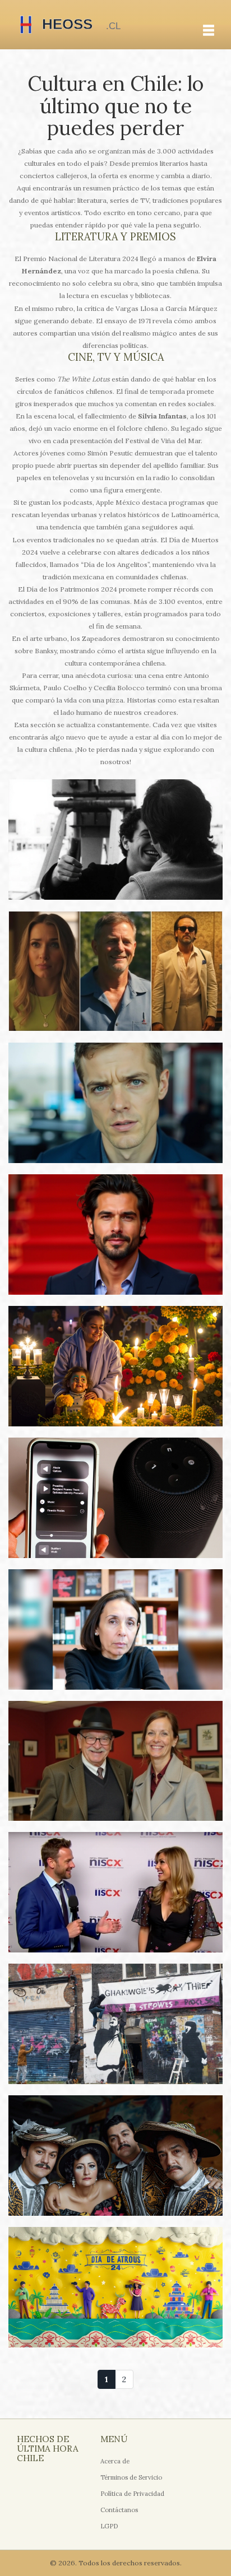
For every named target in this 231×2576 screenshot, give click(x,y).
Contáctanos (119, 2510)
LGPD (109, 2526)
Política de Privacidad (132, 2494)
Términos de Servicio (131, 2477)
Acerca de (115, 2461)
